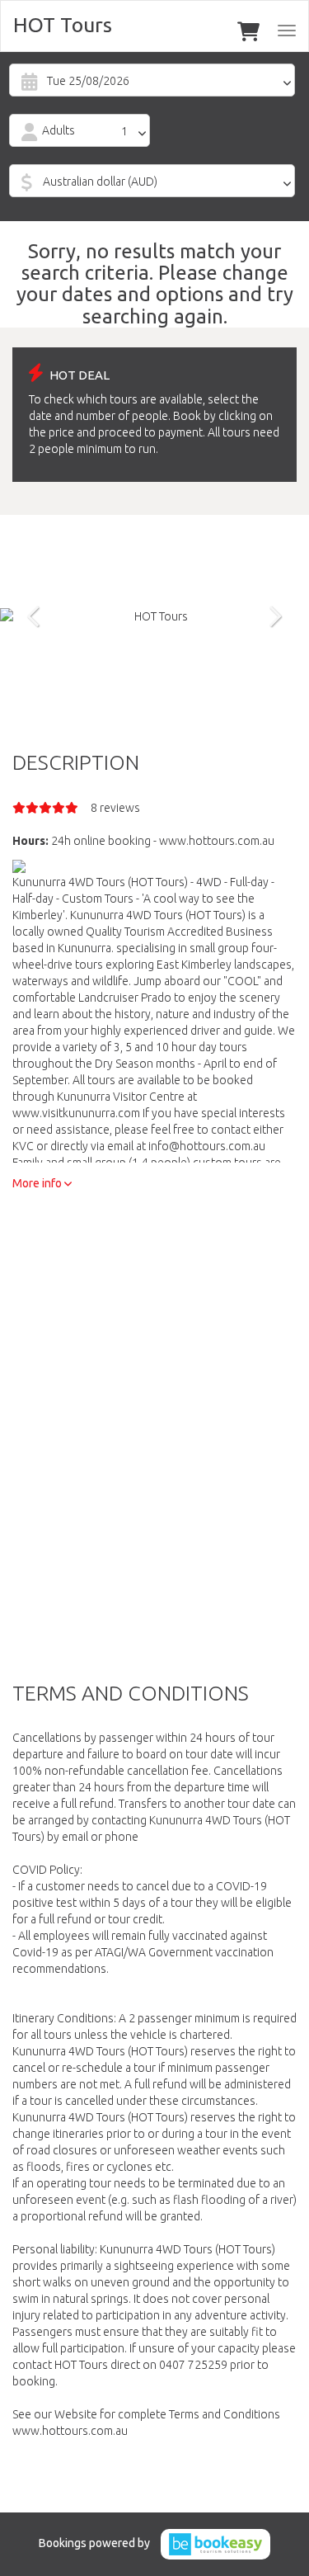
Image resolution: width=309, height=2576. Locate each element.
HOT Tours (63, 25)
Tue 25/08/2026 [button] (88, 81)
